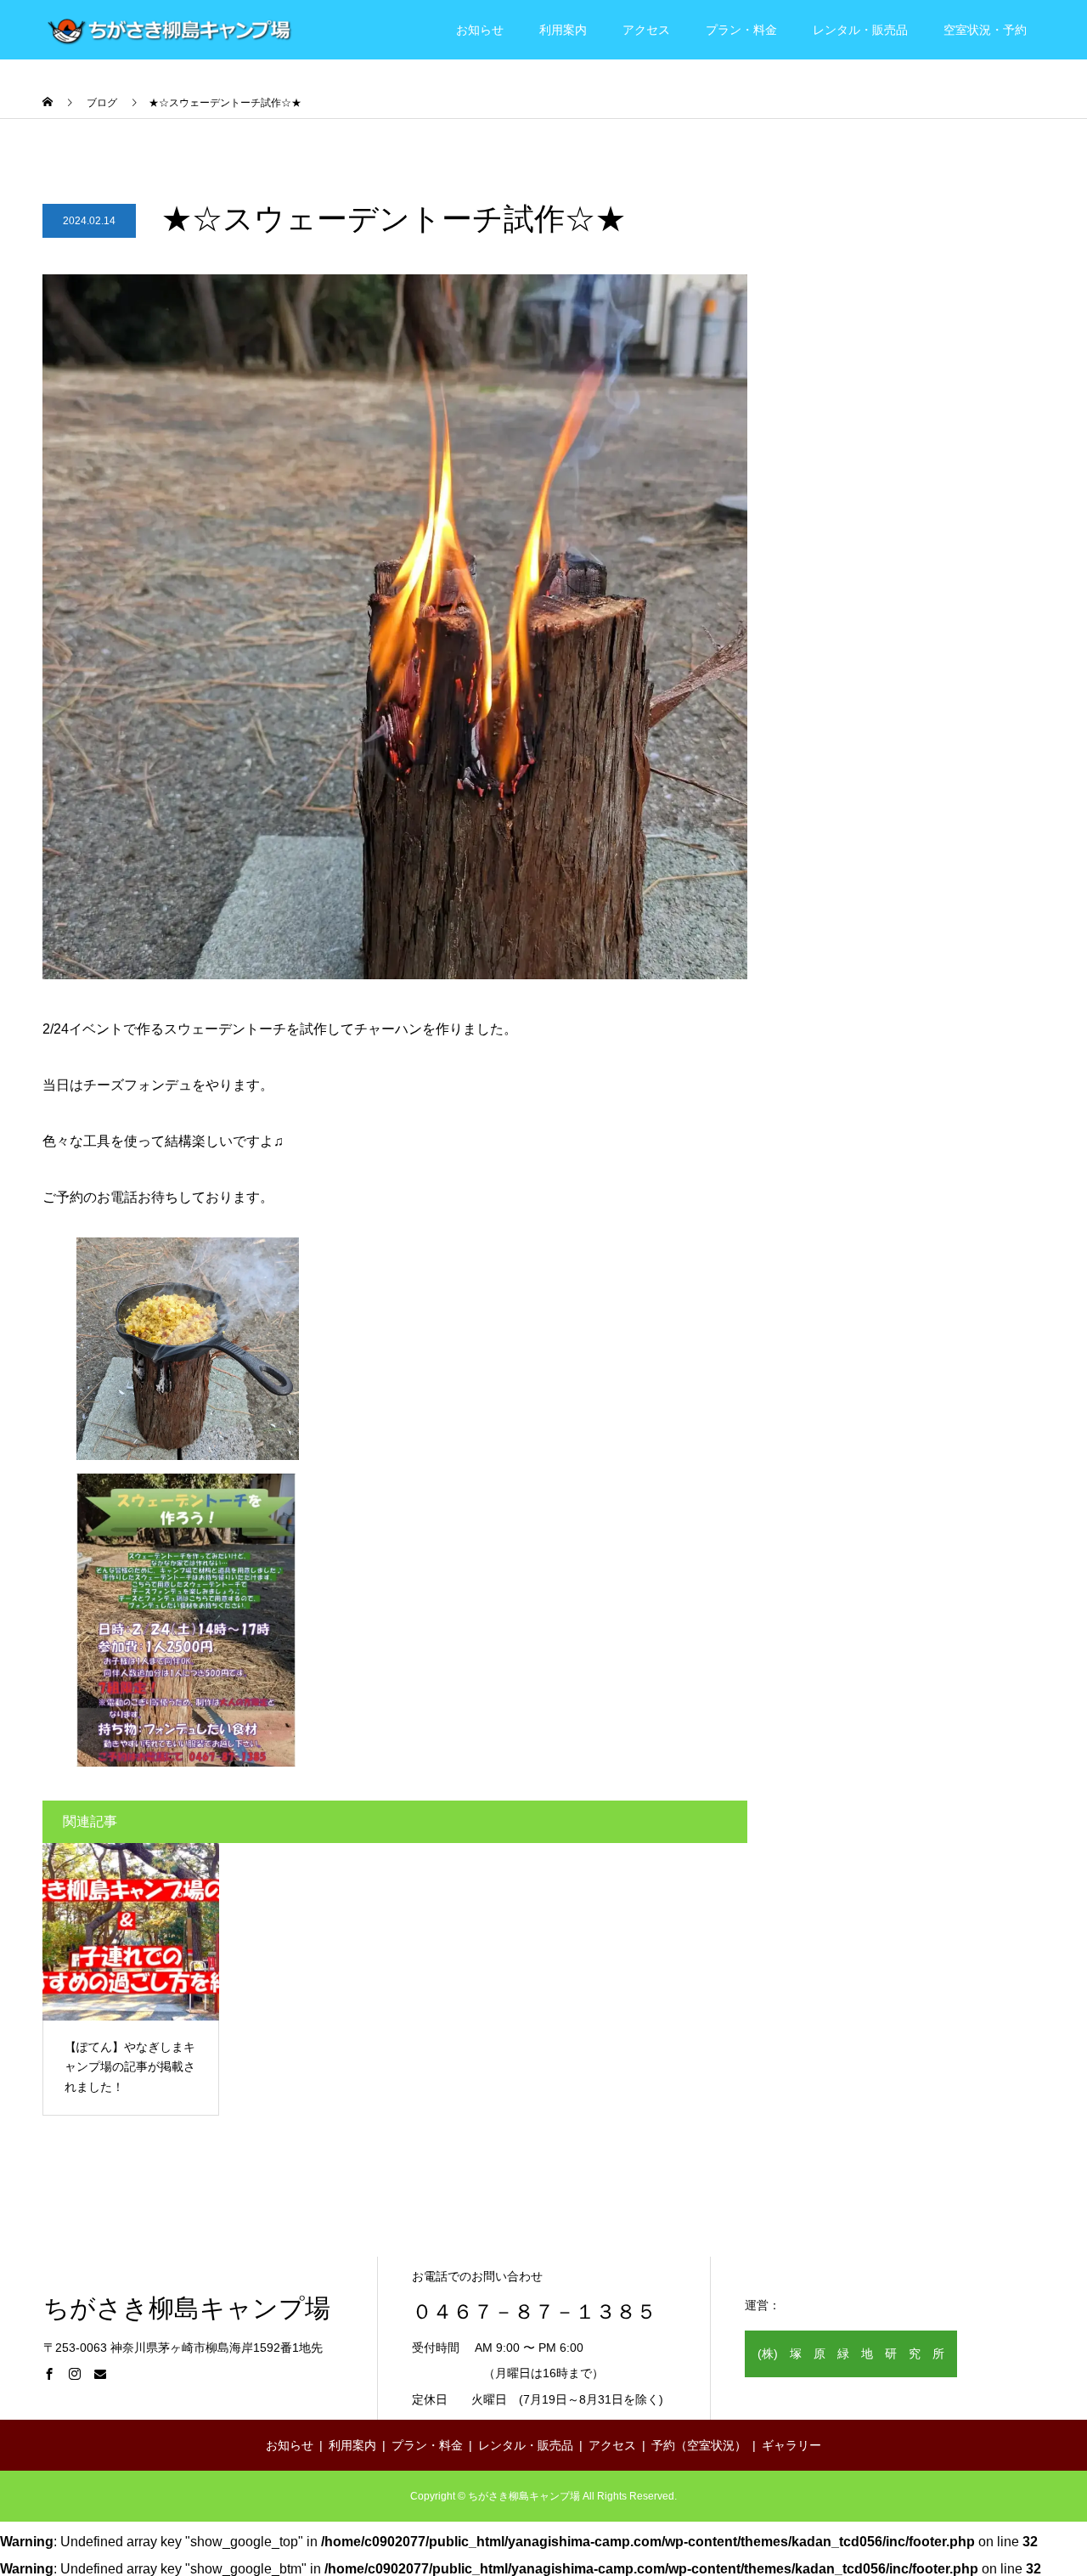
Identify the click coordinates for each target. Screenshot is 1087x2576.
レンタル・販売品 (860, 30)
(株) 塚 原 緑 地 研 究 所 (851, 2353)
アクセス (646, 30)
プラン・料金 (741, 30)
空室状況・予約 (985, 30)
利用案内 (563, 30)
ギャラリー (791, 2445)
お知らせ (480, 30)
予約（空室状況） (699, 2445)
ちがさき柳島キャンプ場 (187, 2308)
